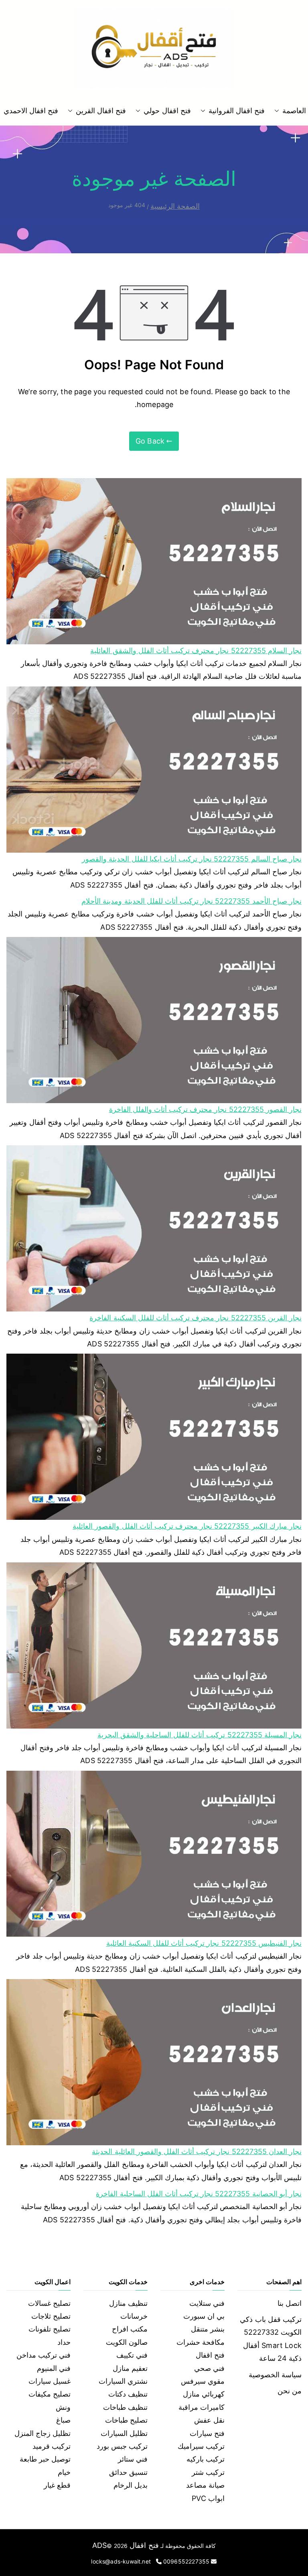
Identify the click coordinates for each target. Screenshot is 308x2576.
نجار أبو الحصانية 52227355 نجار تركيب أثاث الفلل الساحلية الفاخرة (199, 2194)
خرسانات (134, 2316)
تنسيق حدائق (128, 2472)
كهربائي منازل (204, 2394)
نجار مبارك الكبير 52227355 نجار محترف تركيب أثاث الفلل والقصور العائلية (187, 1526)
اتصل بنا (290, 2303)
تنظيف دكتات (128, 2394)
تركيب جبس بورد (122, 2446)
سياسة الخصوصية (275, 2375)
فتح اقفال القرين (101, 111)
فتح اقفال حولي (167, 111)
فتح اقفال (210, 2355)
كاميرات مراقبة (202, 2407)
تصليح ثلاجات (51, 2316)
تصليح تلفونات (50, 2329)
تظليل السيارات (124, 2433)
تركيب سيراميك (201, 2446)
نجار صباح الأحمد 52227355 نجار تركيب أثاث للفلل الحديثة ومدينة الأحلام (191, 901)
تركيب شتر (208, 2472)
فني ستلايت (207, 2303)
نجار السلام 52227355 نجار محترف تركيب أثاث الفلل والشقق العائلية (196, 651)
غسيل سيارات (50, 2381)
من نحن (290, 2391)
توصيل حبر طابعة (45, 2459)
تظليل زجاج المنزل (43, 2433)
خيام (64, 2472)
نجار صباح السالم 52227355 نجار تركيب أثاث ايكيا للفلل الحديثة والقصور (192, 859)
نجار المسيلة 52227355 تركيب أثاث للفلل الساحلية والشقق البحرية (200, 1735)
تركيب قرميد (52, 2446)
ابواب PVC (208, 2498)
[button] (278, 111)
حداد (64, 2342)
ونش (63, 2407)
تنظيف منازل (128, 2303)
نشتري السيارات (123, 2381)
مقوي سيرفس (203, 2381)
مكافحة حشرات (201, 2342)
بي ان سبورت (204, 2316)
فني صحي (209, 2368)
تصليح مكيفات (50, 2394)
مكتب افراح (130, 2329)
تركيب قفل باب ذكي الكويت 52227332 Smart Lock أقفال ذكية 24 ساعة (271, 2339)
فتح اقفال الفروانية (237, 111)
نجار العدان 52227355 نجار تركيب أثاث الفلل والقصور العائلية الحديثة (197, 2151)
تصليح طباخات (126, 2420)
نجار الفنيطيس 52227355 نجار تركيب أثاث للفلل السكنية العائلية (204, 1943)
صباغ (63, 2420)
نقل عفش (209, 2420)
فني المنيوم (54, 2368)
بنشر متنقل (208, 2329)
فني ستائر (133, 2459)
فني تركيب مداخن (44, 2355)
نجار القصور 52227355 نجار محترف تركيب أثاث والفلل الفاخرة (205, 1109)
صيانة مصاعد (205, 2485)
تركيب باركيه (206, 2459)
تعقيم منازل (130, 2368)
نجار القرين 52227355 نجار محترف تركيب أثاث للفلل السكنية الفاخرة (196, 1318)
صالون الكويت (127, 2342)
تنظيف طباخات (125, 2407)
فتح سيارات (207, 2433)
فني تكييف (132, 2355)
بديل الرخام (131, 2485)
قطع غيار (57, 2485)
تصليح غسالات (49, 2303)
